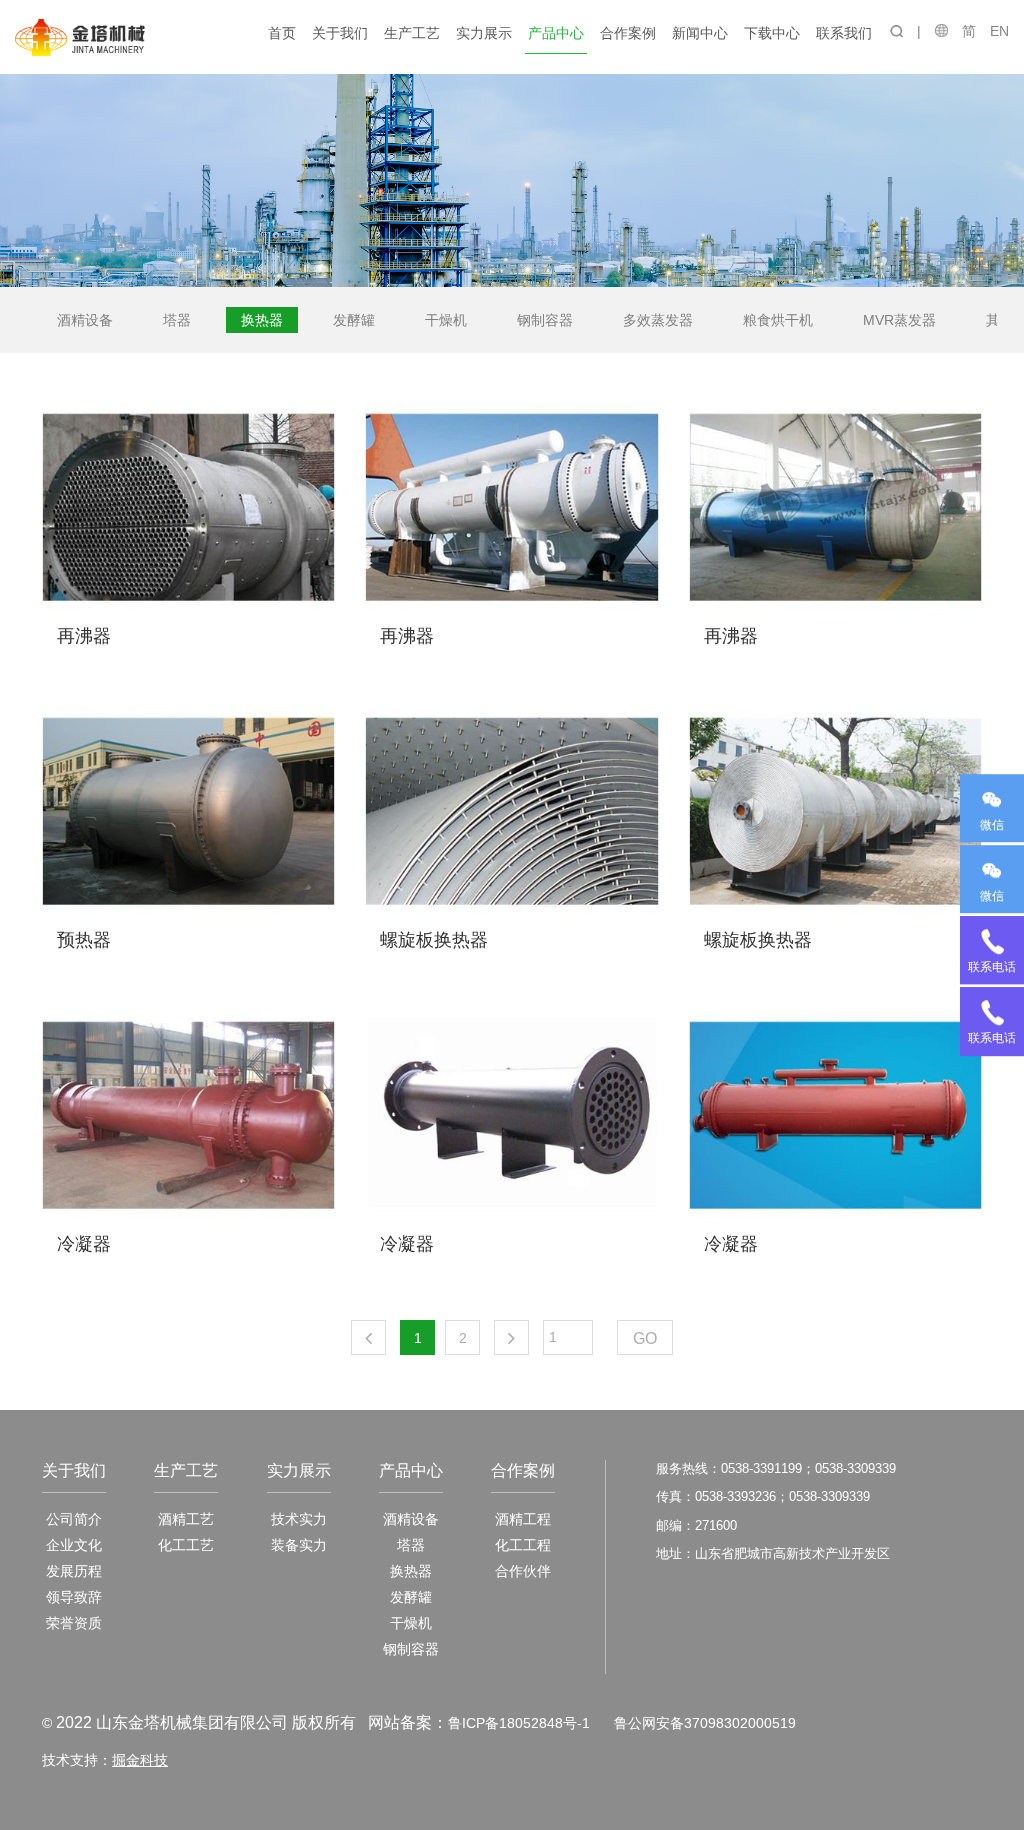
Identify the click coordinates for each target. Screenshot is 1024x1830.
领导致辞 (74, 1597)
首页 (282, 33)
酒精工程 (523, 1519)
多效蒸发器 (658, 320)
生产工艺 (412, 33)
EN (999, 31)
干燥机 (446, 320)
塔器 (177, 320)
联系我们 (844, 33)
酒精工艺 (186, 1519)
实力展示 (484, 33)
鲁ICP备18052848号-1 (519, 1723)
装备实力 (299, 1545)
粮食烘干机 (778, 320)
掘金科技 (140, 1760)
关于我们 (340, 33)
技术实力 (299, 1519)
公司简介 (74, 1519)
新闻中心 (700, 33)
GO (645, 1338)
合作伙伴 (523, 1571)
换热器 (262, 320)
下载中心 (772, 33)
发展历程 (74, 1571)
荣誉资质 (74, 1623)
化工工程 (523, 1545)
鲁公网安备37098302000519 (705, 1723)
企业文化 (74, 1545)
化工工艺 (186, 1545)
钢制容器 (545, 320)
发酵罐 (354, 320)
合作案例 (628, 33)
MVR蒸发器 (899, 320)
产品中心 (556, 33)
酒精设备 (85, 320)
